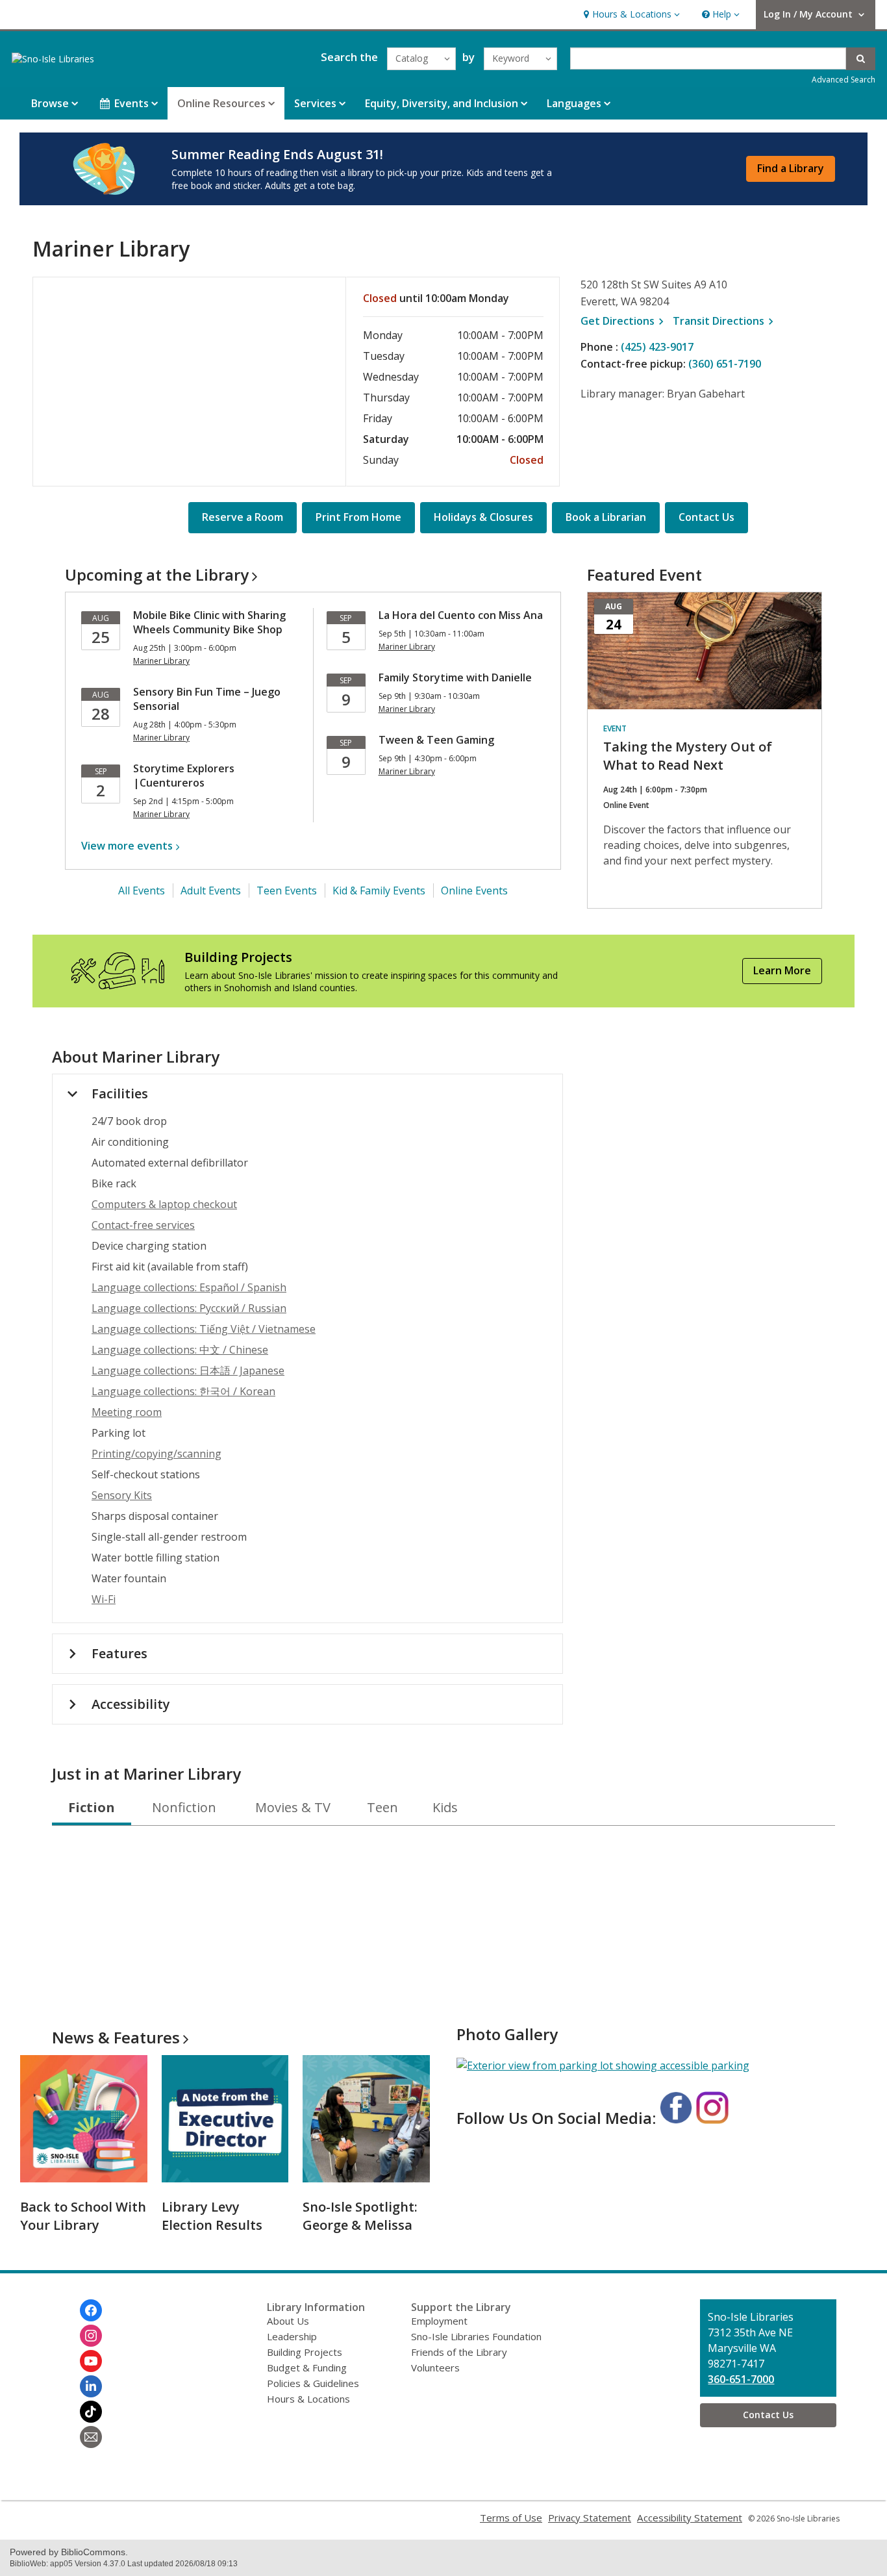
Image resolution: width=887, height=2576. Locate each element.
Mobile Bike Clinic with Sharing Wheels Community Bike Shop (209, 622)
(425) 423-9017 (657, 347)
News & (116, 2037)
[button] (630, 15)
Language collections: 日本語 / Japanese (188, 1370)
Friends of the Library (459, 2352)
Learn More (782, 970)
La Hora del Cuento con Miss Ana (461, 615)
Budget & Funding (307, 2368)
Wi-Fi (104, 1599)
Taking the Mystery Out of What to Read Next (688, 756)
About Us (288, 2321)
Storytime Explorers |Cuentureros (184, 776)
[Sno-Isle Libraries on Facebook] (91, 2310)
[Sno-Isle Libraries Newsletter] (91, 2437)
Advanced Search (843, 80)
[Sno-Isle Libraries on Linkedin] (91, 2386)
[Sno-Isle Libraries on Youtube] (91, 2361)
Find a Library (791, 168)
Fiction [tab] (92, 1807)
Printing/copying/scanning (156, 1454)
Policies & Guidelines (313, 2383)
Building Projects (305, 2352)
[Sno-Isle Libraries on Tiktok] (91, 2412)
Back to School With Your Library (83, 2216)
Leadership (292, 2336)
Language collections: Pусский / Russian (189, 1308)
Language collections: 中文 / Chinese (180, 1350)
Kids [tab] (445, 1807)
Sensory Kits (122, 1495)
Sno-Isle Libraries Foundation (476, 2336)
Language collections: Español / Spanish (189, 1287)
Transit (725, 321)
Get (624, 321)
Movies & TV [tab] (293, 1807)
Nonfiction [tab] (184, 1807)
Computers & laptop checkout (164, 1204)
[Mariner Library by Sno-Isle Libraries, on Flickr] (603, 2065)
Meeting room (127, 1412)
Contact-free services (143, 1225)
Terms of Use (511, 2518)
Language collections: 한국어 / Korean (183, 1391)
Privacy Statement (590, 2518)
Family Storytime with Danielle (455, 677)
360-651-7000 (741, 2379)
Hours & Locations (308, 2399)
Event (615, 728)
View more (127, 846)
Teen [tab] (382, 1807)
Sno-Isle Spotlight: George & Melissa (360, 2216)
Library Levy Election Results (212, 2216)
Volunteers (435, 2368)
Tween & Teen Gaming (436, 740)
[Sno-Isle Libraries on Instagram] (91, 2336)
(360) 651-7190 (725, 364)
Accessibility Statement (690, 2518)
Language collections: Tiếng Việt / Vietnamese (204, 1329)
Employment (439, 2321)
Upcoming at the (157, 575)
